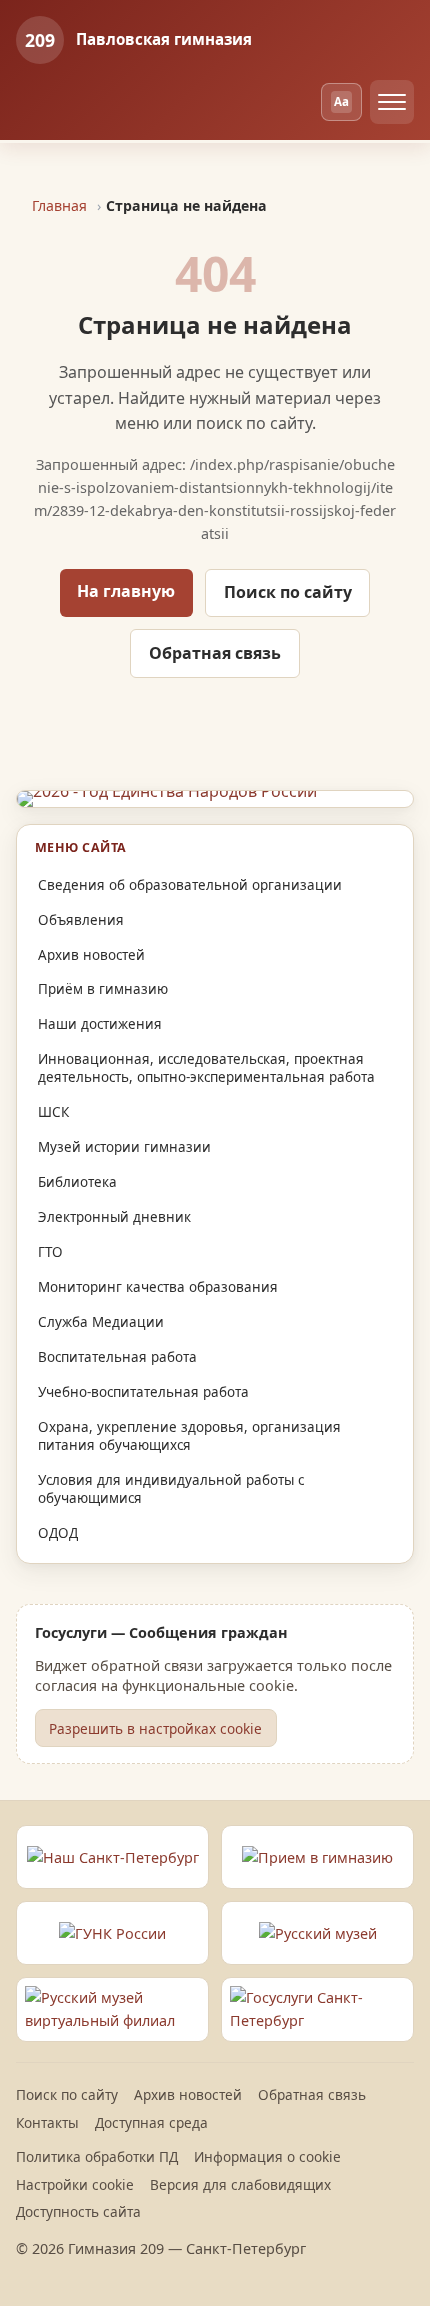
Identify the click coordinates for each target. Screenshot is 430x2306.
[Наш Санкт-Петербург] (112, 1857)
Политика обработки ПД (97, 2156)
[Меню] (392, 102)
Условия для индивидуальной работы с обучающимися (171, 1489)
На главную (126, 591)
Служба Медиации (101, 1322)
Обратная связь (215, 653)
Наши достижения (100, 1024)
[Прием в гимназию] (317, 1857)
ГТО (50, 1252)
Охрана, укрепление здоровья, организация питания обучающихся (189, 1436)
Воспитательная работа (117, 1357)
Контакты (47, 2122)
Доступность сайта (78, 2211)
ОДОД (58, 1533)
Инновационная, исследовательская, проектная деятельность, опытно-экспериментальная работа (206, 1068)
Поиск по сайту (288, 592)
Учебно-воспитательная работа (143, 1392)
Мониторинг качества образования (158, 1287)
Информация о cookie (267, 2156)
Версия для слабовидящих (240, 2184)
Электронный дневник (114, 1217)
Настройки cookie (75, 2184)
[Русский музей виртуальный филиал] (112, 2009)
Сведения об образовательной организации (190, 885)
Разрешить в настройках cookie (155, 1728)
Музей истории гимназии (124, 1147)
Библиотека (77, 1182)
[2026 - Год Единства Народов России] (215, 799)
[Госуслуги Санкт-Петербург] (317, 2009)
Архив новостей (91, 955)
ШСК (53, 1112)
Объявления (81, 920)
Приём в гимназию (103, 989)
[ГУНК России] (112, 1933)
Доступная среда (151, 2122)
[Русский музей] (317, 1933)
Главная (59, 205)
